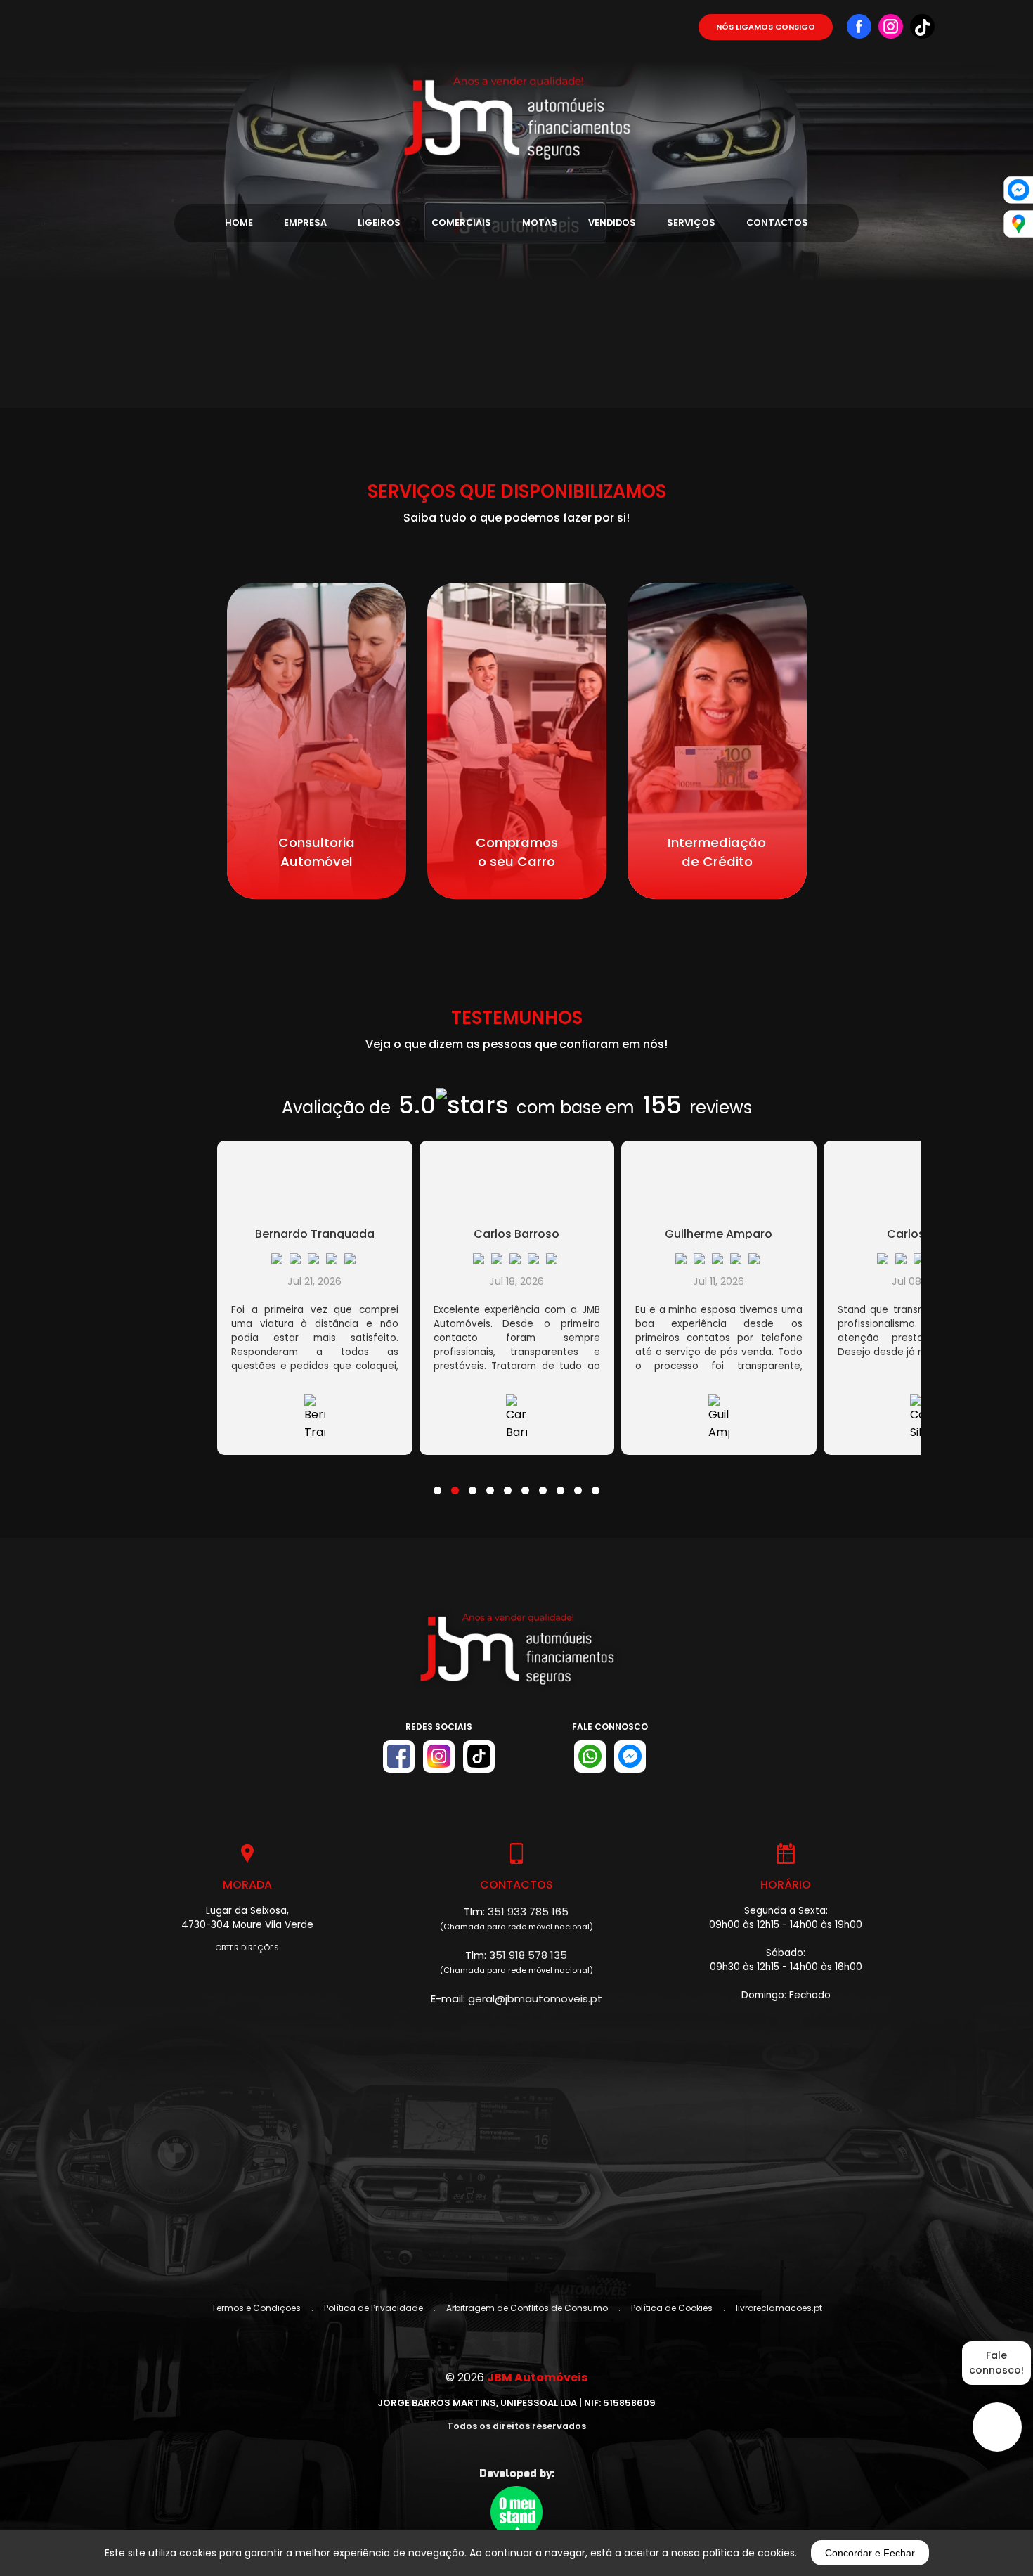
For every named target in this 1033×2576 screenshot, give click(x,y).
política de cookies (749, 2553)
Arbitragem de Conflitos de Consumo (527, 2308)
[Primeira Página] (516, 84)
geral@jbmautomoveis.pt (535, 1999)
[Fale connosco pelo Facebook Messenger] (630, 1756)
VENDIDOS (612, 222)
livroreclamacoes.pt (779, 2308)
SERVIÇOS (691, 222)
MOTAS (540, 222)
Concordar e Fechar (870, 2553)
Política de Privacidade (373, 2308)
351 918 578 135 (528, 1955)
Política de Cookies (672, 2308)
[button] (437, 1482)
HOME (239, 222)
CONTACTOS (777, 222)
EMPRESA (305, 222)
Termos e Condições (256, 2308)
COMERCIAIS (461, 222)
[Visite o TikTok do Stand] (479, 1756)
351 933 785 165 (528, 1911)
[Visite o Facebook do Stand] (399, 1756)
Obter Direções (247, 1948)
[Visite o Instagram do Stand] (439, 1756)
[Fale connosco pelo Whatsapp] (590, 1756)
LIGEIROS (379, 222)
